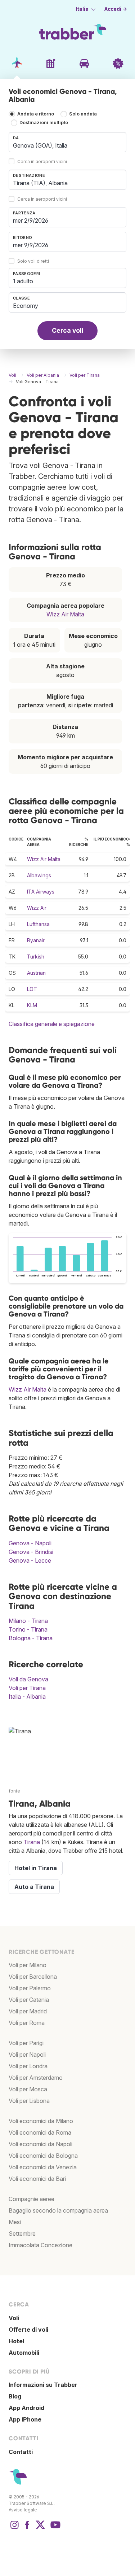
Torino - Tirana (28, 1629)
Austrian (36, 973)
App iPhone (25, 2419)
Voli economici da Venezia (43, 2167)
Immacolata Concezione (40, 2245)
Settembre (22, 2234)
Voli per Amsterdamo (36, 2078)
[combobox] (67, 142)
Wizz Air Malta (65, 614)
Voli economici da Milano (41, 2121)
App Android (26, 2408)
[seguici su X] (40, 2528)
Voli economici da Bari (37, 2179)
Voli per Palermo (30, 1988)
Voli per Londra (28, 2066)
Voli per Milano (28, 1965)
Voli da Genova (28, 1679)
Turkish (36, 957)
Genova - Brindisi (31, 1552)
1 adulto (23, 281)
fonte (14, 1791)
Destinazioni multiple (44, 123)
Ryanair (36, 940)
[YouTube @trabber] (54, 2528)
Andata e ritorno (36, 114)
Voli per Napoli (27, 2055)
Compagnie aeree (31, 2199)
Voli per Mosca (28, 2089)
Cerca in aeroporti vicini (42, 161)
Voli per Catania (29, 2000)
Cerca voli (68, 330)
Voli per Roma (27, 2023)
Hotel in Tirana (36, 1868)
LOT (32, 989)
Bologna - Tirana (31, 1638)
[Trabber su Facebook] (27, 2528)
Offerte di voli (28, 2330)
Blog (15, 2396)
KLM (32, 1005)
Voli (14, 2318)
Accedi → (116, 9)
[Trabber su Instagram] (14, 2528)
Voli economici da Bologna (43, 2156)
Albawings (39, 875)
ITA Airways (41, 892)
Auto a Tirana (34, 1887)
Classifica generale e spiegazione (52, 1024)
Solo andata (83, 114)
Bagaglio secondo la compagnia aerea (58, 2210)
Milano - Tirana (28, 1621)
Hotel (16, 2341)
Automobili (24, 2353)
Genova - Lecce (30, 1560)
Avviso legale (23, 2510)
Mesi (15, 2222)
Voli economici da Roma (40, 2132)
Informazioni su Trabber (43, 2385)
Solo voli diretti (33, 261)
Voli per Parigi (26, 2043)
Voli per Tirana (27, 1688)
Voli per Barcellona (33, 1977)
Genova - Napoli (30, 1543)
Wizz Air (37, 908)
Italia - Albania (27, 1697)
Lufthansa (38, 924)
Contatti (21, 2452)
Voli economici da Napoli (40, 2144)
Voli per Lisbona (29, 2101)
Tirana (32, 1842)
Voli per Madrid (28, 2011)
